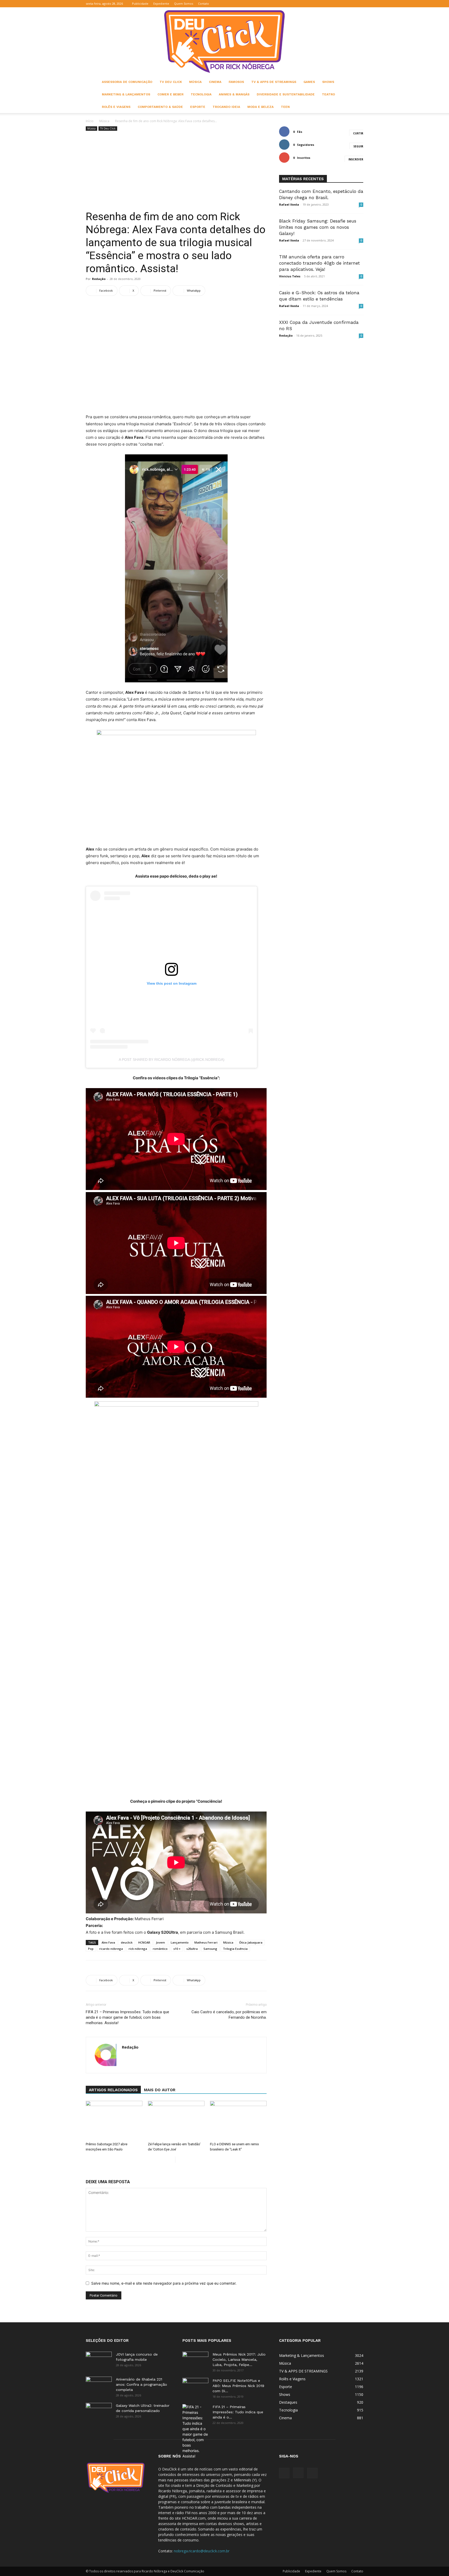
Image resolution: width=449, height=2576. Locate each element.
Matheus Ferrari (206, 1942)
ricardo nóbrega (111, 1949)
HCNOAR (144, 1942)
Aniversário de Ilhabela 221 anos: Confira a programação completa (141, 2384)
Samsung (210, 1949)
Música (195, 82)
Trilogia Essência (235, 1949)
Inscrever (356, 159)
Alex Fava (108, 1942)
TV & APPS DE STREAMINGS (274, 82)
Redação (99, 279)
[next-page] (179, 2160)
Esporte (198, 107)
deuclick (127, 1942)
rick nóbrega (138, 1949)
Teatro (328, 94)
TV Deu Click (171, 82)
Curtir (358, 133)
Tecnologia (201, 94)
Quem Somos (184, 4)
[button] (334, 4)
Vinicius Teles (290, 276)
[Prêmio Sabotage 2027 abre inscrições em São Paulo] (114, 2120)
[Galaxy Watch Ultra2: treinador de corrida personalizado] (99, 2412)
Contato (203, 4)
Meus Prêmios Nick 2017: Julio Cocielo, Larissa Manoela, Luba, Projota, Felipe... (239, 2359)
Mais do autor (160, 2090)
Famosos (236, 82)
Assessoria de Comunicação (127, 82)
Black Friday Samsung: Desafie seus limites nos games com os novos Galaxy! (318, 227)
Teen (285, 107)
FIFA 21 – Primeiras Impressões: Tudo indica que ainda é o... (238, 2412)
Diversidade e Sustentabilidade (286, 94)
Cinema (215, 82)
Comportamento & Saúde (160, 107)
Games (309, 82)
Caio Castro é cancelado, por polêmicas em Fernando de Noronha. (229, 2015)
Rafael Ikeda (289, 204)
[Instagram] (351, 4)
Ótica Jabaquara (251, 1942)
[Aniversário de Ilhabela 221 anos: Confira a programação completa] (99, 2386)
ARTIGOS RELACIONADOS (113, 2090)
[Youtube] (359, 4)
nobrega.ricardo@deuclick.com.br (202, 2551)
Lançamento (180, 1942)
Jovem (160, 1942)
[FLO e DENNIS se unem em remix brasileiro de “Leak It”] (238, 2120)
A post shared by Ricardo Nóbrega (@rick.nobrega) (172, 1060)
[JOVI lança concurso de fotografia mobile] (99, 2361)
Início (90, 121)
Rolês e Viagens (116, 107)
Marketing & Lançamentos (126, 94)
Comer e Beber (170, 94)
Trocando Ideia (226, 107)
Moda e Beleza (260, 107)
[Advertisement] (176, 171)
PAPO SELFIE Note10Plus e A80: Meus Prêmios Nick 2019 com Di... (238, 2386)
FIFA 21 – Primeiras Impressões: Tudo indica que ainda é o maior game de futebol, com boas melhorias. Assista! (127, 2017)
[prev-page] (171, 2160)
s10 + (177, 1949)
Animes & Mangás (234, 94)
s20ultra (192, 1949)
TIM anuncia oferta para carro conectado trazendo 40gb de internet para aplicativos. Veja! (319, 263)
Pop (91, 1949)
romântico (160, 1949)
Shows (328, 82)
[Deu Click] (224, 41)
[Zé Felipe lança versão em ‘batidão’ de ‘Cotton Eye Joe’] (176, 2120)
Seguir (358, 146)
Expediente (161, 4)
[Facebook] (342, 4)
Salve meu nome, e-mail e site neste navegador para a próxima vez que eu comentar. (164, 2283)
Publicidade (140, 4)
